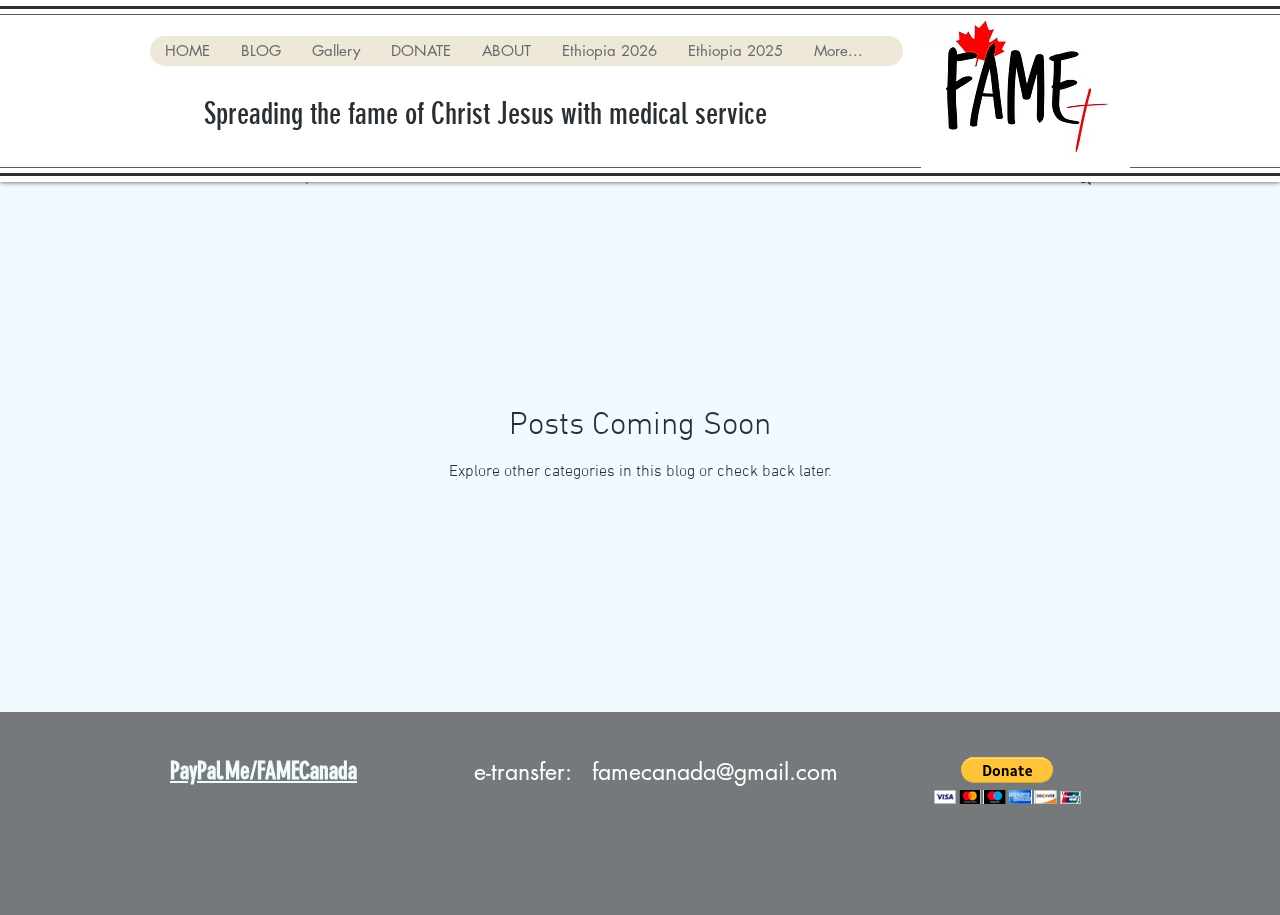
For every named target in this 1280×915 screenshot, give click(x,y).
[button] (1007, 780)
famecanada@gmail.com (715, 772)
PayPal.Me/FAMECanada (263, 771)
